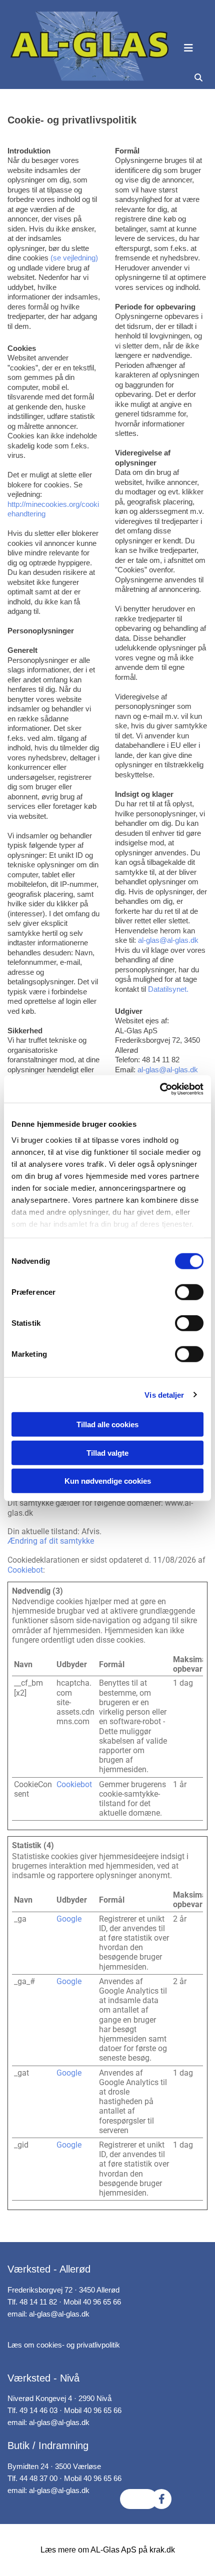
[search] (198, 78)
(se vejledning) (74, 258)
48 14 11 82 (38, 2302)
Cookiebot (25, 1570)
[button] (197, 48)
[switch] (189, 1292)
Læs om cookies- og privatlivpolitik (64, 2345)
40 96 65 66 (102, 2302)
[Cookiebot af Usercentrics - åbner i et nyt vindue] (160, 1089)
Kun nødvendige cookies (108, 1481)
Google (69, 1919)
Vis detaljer (164, 1394)
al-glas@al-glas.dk (168, 940)
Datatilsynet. (168, 989)
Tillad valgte (107, 1452)
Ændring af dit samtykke (51, 1541)
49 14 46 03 (38, 2410)
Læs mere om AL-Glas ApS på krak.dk (108, 2550)
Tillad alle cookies (107, 1424)
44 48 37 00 (38, 2478)
